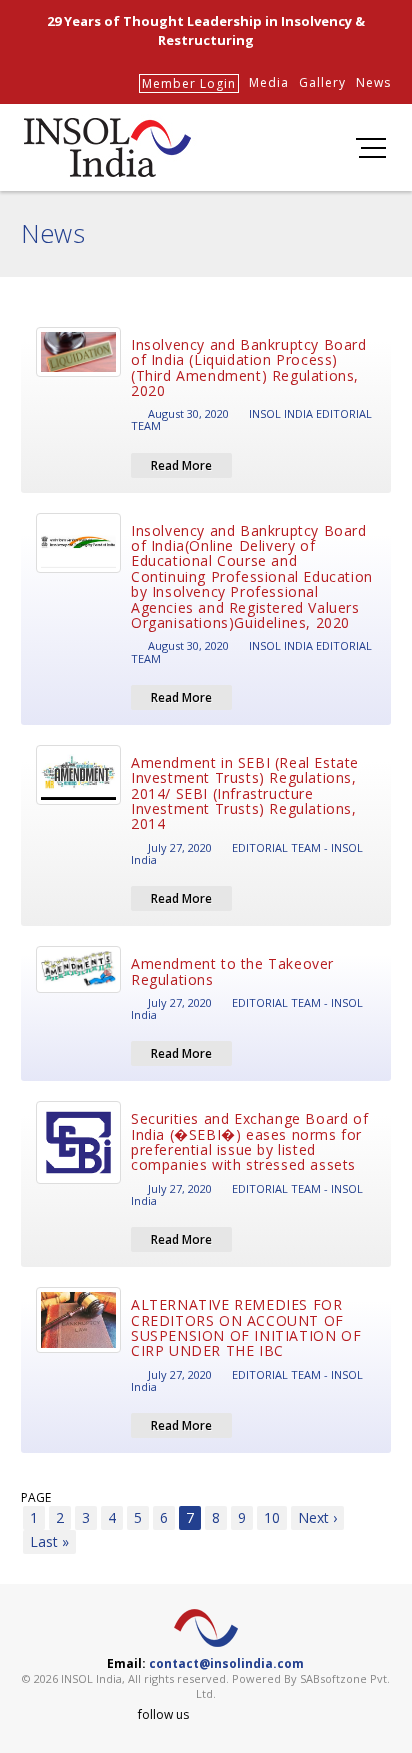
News (373, 82)
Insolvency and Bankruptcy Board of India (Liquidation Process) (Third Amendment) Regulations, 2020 (249, 367)
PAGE (36, 1497)
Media (269, 82)
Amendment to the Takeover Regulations (232, 971)
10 (272, 1517)
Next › (317, 1517)
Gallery (322, 82)
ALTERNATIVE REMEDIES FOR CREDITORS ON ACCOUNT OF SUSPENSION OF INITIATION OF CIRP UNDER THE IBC (246, 1327)
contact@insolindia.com (226, 1663)
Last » (49, 1541)
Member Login (189, 83)
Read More (181, 465)
